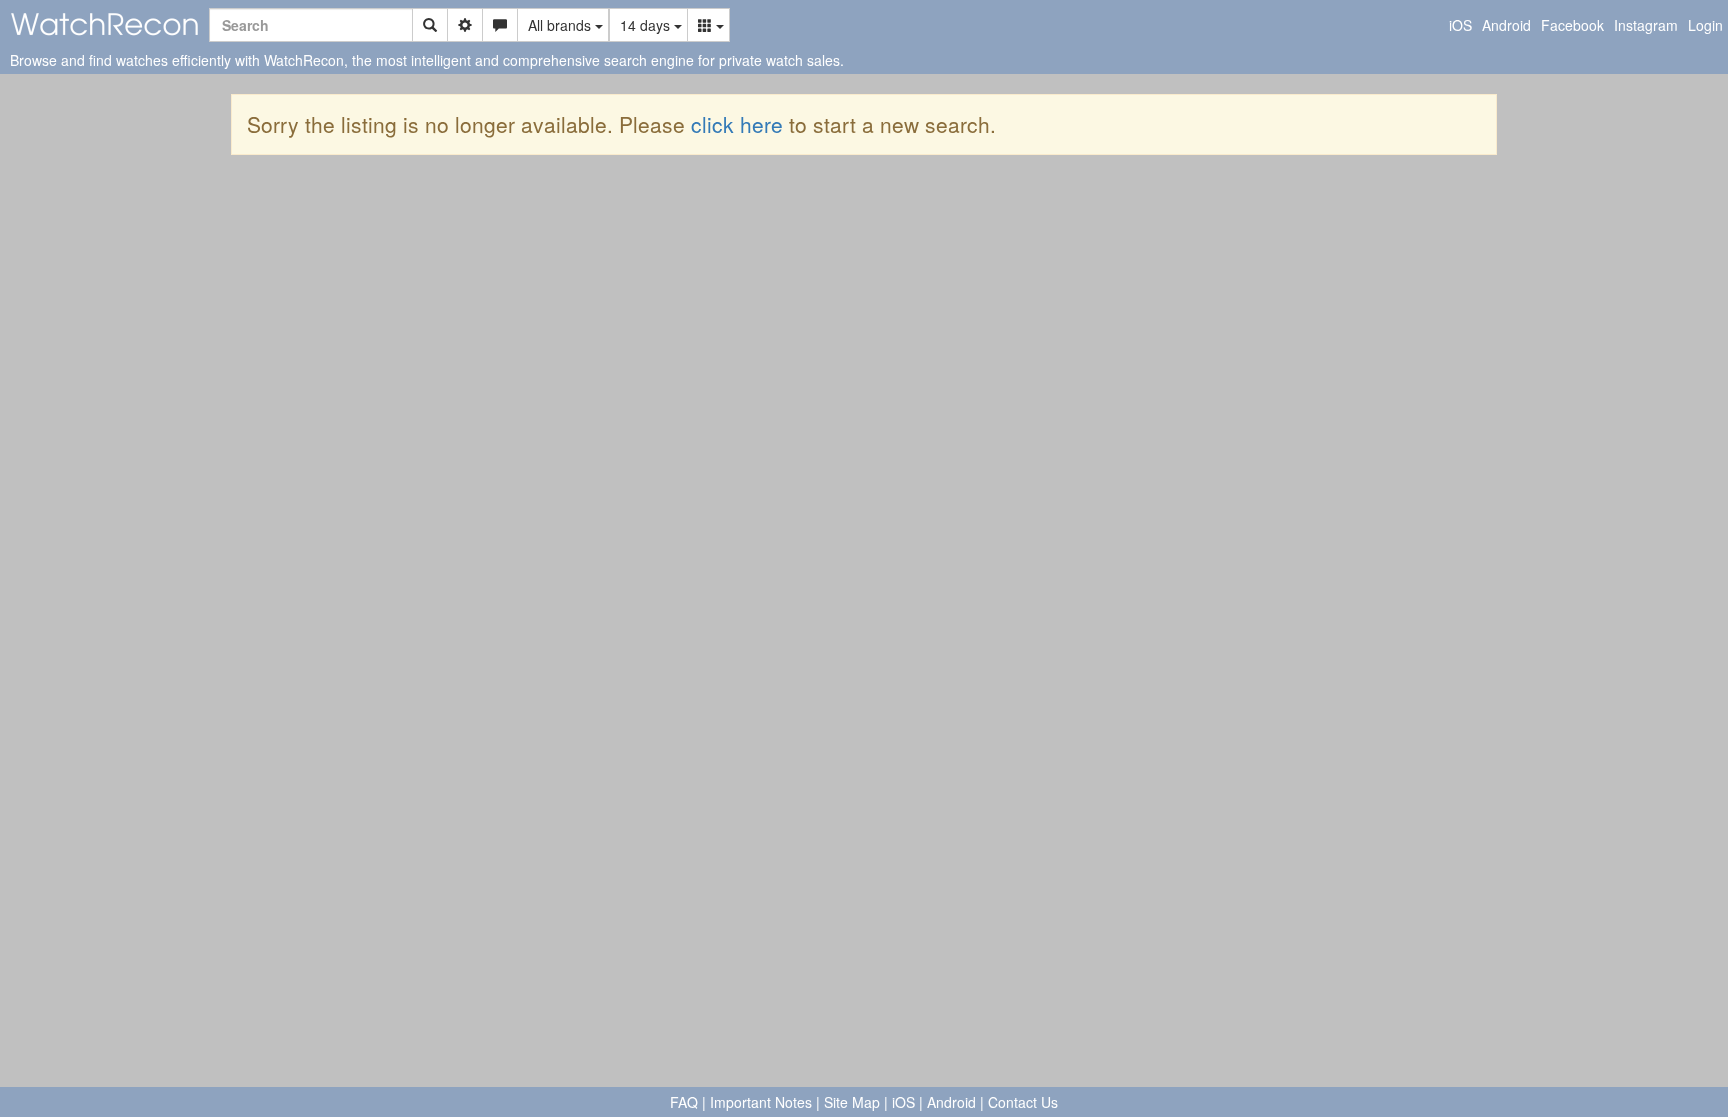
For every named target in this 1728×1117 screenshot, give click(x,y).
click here (737, 124)
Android (1506, 25)
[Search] (430, 25)
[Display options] (708, 25)
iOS (1460, 25)
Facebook (1572, 25)
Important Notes (761, 1102)
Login (1705, 25)
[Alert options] (500, 25)
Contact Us (1023, 1102)
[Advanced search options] (465, 25)
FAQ (684, 1102)
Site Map (852, 1102)
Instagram (1646, 25)
